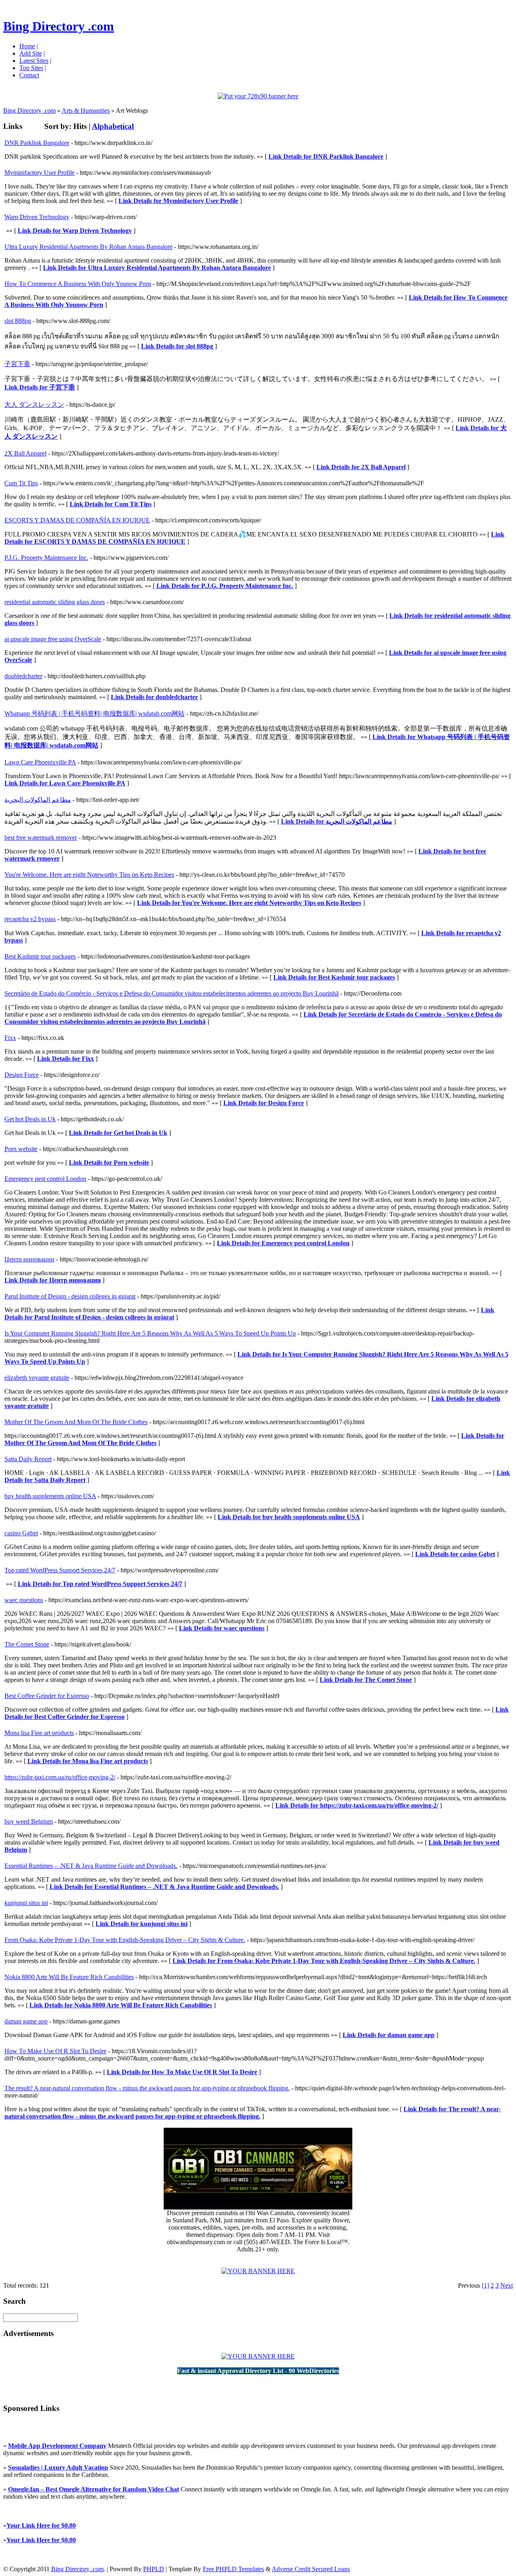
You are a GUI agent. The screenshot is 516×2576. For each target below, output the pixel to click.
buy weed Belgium (29, 1821)
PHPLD (154, 2569)
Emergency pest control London (45, 1179)
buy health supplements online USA (50, 1496)
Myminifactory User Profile (40, 173)
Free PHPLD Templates (233, 2569)
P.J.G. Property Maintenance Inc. (46, 558)
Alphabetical (113, 126)
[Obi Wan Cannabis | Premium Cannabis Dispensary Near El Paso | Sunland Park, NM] (258, 2207)
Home (27, 46)
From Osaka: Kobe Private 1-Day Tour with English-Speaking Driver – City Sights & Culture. (125, 1940)
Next (507, 2285)
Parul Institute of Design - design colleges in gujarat (70, 1296)
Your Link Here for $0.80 (41, 2525)
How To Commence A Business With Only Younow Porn (78, 284)
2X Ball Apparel (25, 453)
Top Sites (31, 68)
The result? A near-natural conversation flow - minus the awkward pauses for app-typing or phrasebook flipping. (147, 2088)
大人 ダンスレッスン (34, 405)
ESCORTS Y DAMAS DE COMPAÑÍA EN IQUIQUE (77, 520)
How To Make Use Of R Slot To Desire (55, 2051)
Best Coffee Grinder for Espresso (47, 1696)
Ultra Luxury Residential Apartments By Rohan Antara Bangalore (88, 247)
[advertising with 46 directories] (258, 2271)
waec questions (24, 1600)
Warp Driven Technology (37, 217)
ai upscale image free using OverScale (53, 639)
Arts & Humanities (86, 111)
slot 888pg (18, 321)
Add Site (31, 53)
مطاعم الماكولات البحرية (38, 800)
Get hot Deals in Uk (30, 1119)
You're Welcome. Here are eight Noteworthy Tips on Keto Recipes (89, 875)
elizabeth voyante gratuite (37, 1378)
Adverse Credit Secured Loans (311, 2569)
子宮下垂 (17, 364)
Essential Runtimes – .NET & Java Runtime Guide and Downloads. (91, 1866)
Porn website (21, 1149)
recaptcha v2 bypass (30, 919)
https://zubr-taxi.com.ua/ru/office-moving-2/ (60, 1777)
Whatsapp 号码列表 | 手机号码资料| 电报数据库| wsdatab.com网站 (95, 713)
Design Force (22, 1075)
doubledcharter (23, 676)
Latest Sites (34, 61)
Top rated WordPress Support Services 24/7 (60, 1570)
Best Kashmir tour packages (40, 956)
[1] (485, 2285)
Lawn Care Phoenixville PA (40, 762)
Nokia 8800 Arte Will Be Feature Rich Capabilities (69, 1977)
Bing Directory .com (59, 26)
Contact (29, 75)
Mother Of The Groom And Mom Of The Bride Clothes (76, 1422)
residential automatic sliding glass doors (55, 602)
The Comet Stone (27, 1644)
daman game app (26, 2021)
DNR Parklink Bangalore (37, 143)
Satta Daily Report (28, 1459)
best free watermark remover (41, 838)
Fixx (10, 1038)
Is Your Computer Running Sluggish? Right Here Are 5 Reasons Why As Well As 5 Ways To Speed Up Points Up (150, 1333)
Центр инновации (29, 1259)
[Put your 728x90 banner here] (258, 96)
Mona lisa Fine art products (39, 1733)
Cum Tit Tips (21, 483)
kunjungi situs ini (26, 1903)
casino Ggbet (21, 1533)
